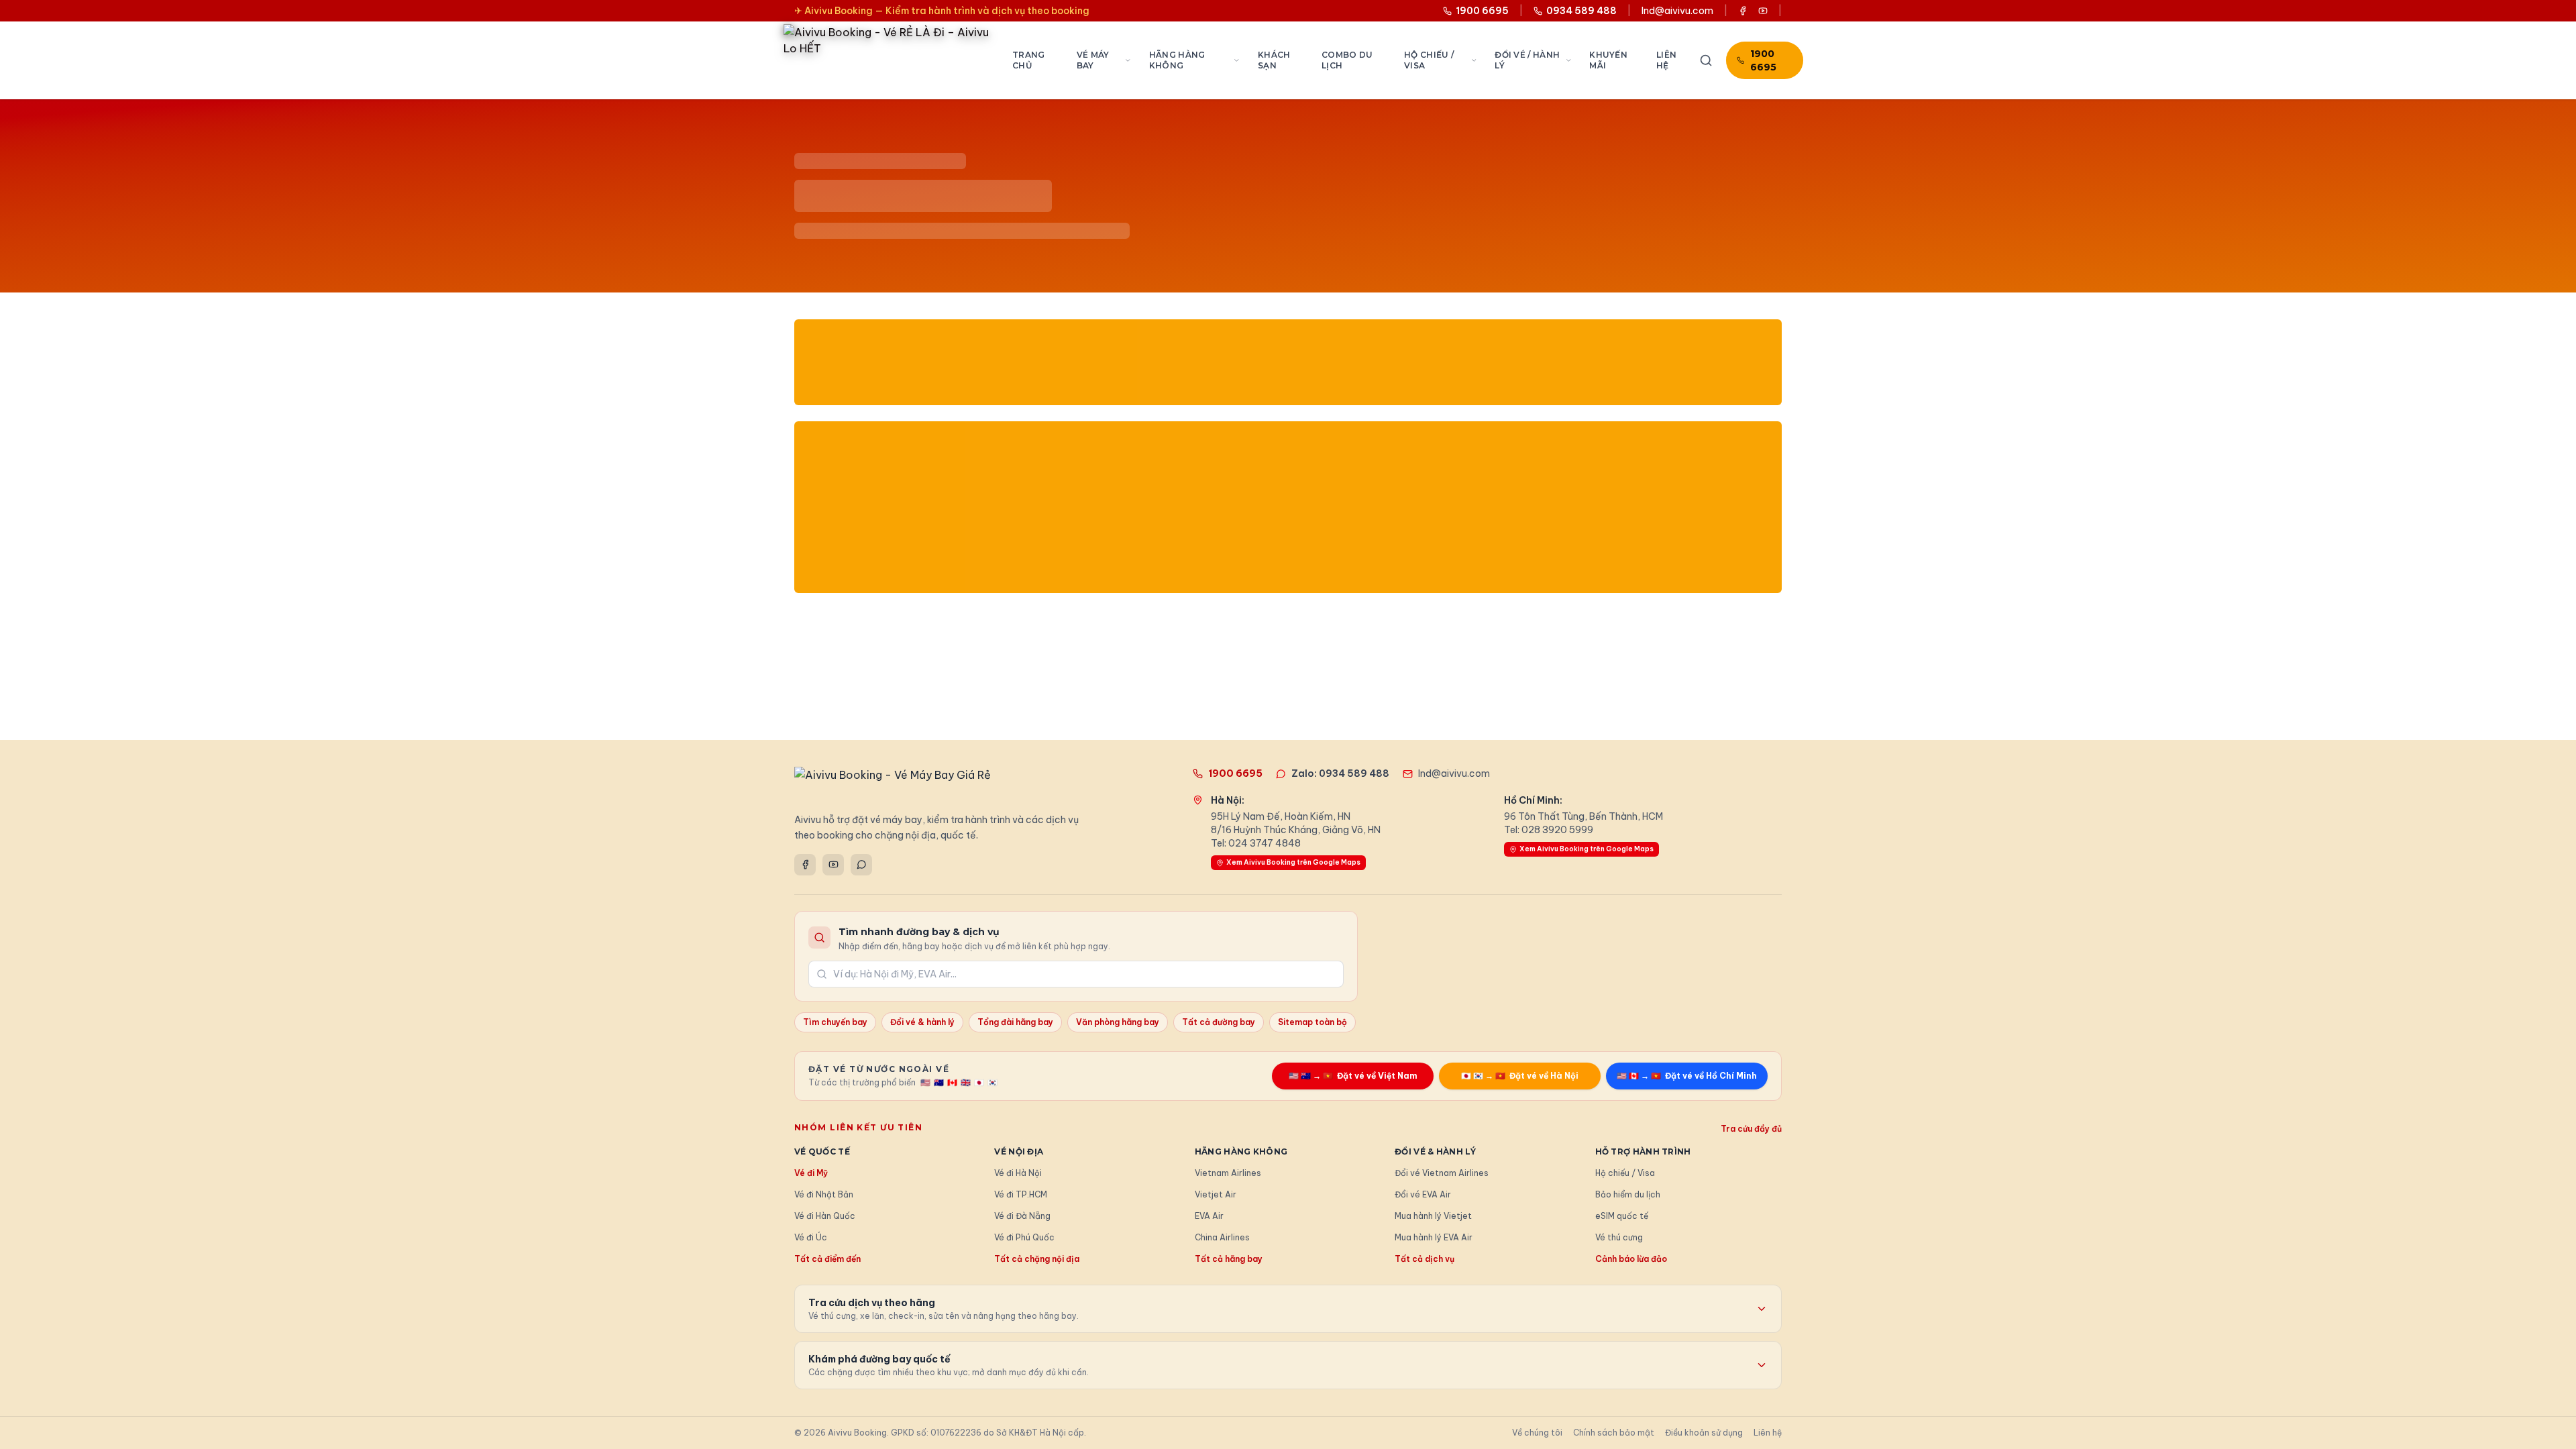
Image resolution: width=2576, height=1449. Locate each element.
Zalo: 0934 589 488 (1340, 773)
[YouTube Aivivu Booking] (1763, 11)
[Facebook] (805, 865)
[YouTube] (833, 865)
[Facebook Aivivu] (1743, 11)
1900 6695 (1763, 60)
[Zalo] (861, 865)
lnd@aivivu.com (1677, 11)
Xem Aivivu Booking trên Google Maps (1293, 862)
